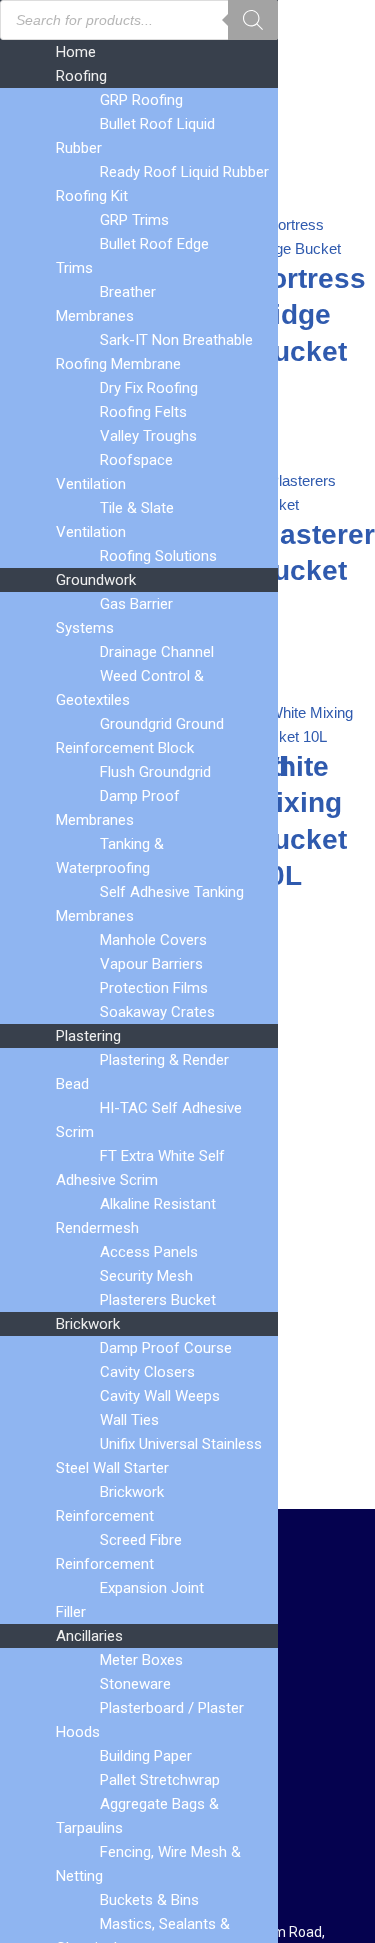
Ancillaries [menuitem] (89, 1636)
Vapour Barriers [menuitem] (151, 964)
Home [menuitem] (76, 52)
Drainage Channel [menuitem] (157, 652)
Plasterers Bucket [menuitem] (158, 1300)
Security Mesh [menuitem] (146, 1276)
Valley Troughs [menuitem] (148, 436)
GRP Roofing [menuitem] (141, 100)
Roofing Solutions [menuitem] (158, 556)
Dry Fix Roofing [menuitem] (149, 388)
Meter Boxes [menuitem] (141, 1660)
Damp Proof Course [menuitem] (166, 1348)
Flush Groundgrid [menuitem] (155, 772)
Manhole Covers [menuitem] (153, 940)
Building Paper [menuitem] (146, 1756)
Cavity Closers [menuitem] (147, 1372)
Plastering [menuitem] (88, 1036)
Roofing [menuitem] (81, 76)
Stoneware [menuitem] (135, 1684)
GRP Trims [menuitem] (134, 220)
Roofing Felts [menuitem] (143, 412)
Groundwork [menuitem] (96, 580)
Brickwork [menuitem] (88, 1324)
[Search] (253, 20)
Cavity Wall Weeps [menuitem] (160, 1396)
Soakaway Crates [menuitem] (157, 1012)
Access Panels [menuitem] (149, 1252)
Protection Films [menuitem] (154, 988)
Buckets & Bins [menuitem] (149, 1900)
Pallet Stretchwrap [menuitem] (160, 1780)
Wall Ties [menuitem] (129, 1420)
